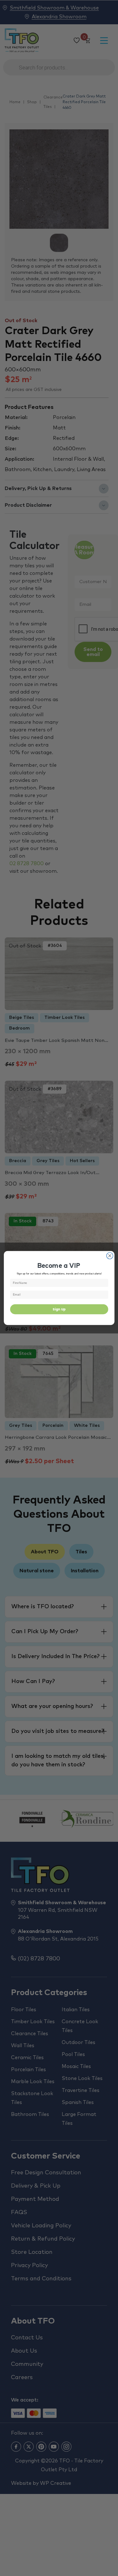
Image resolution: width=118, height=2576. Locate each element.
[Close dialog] (110, 1256)
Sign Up (59, 1309)
